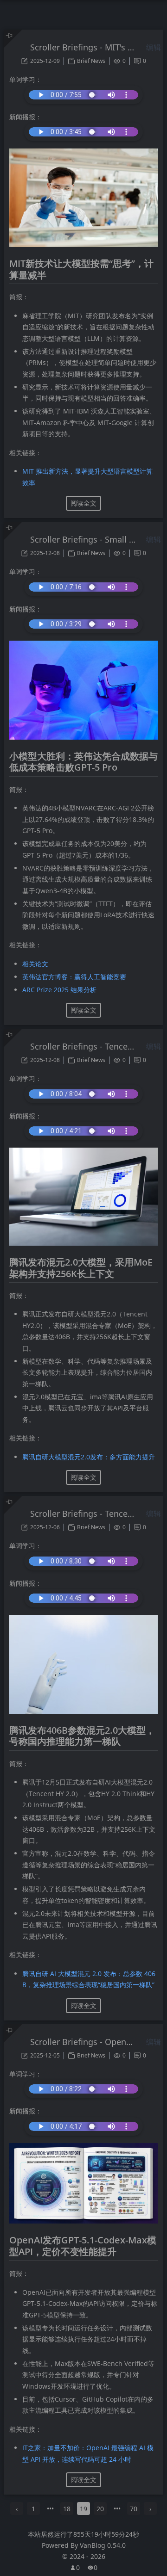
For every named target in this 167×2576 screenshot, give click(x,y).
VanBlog (103, 2545)
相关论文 (35, 964)
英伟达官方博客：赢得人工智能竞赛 (74, 977)
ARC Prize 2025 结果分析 (59, 990)
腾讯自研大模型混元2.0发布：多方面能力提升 (89, 1457)
